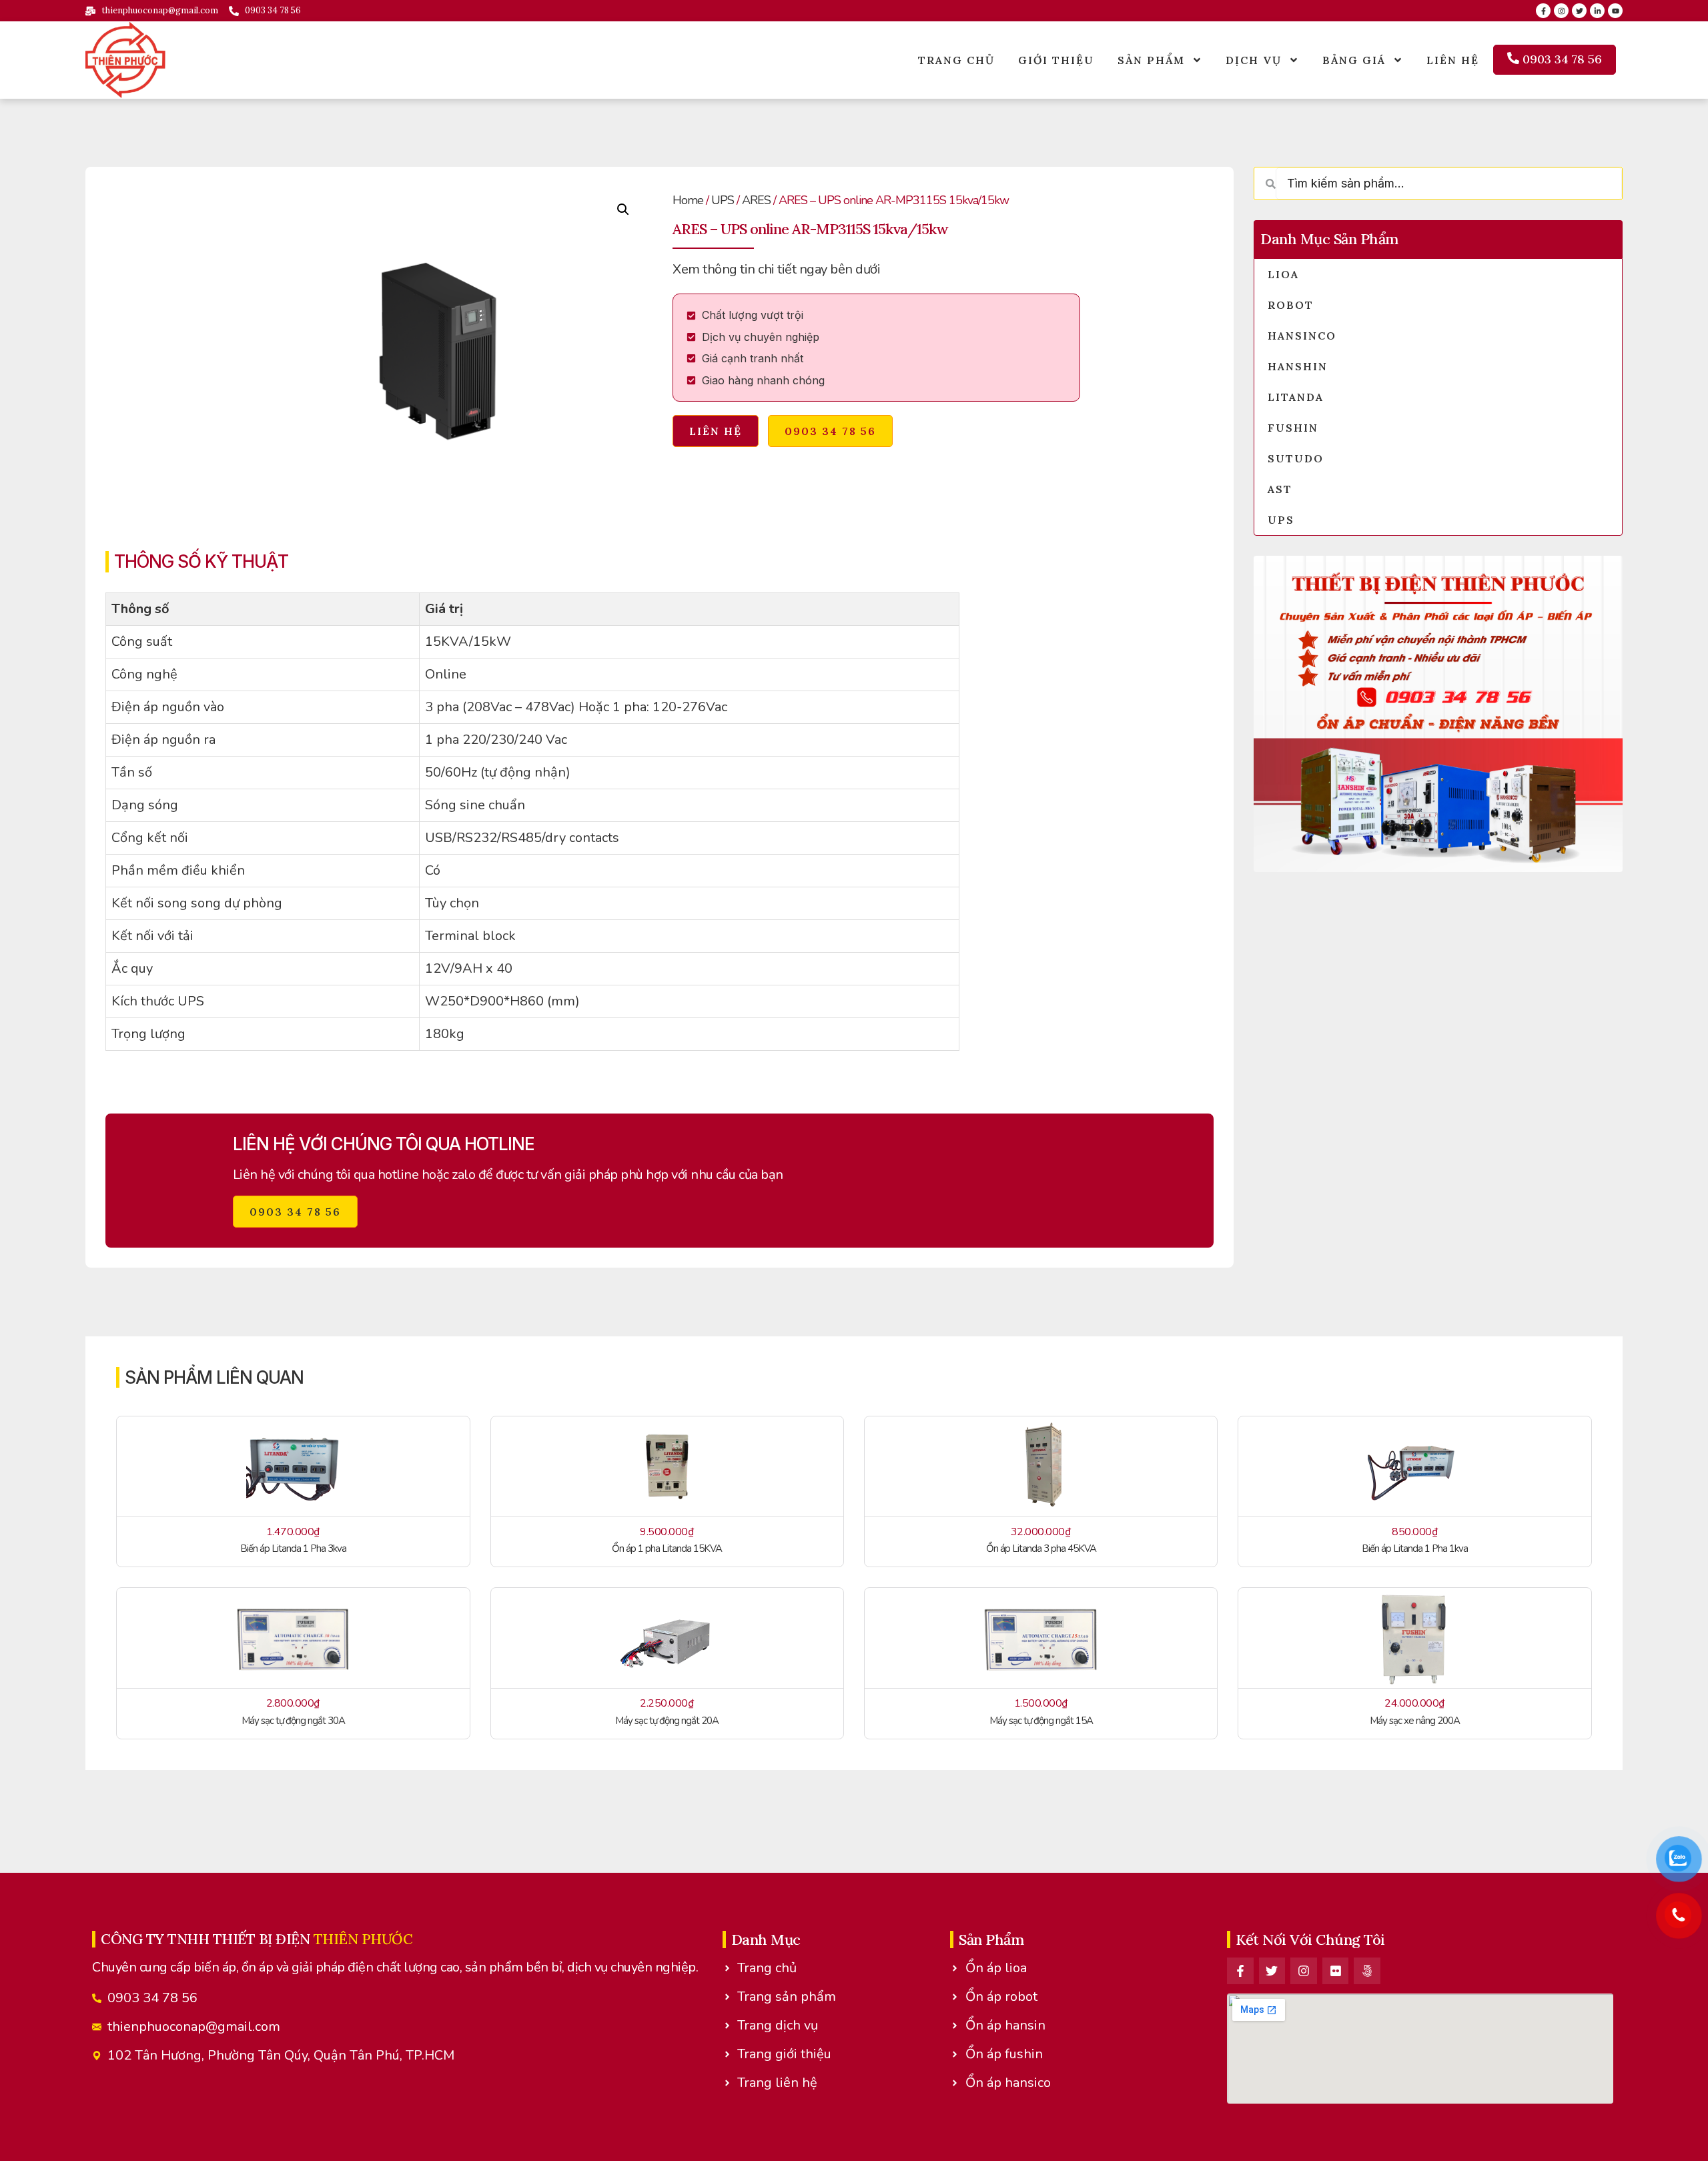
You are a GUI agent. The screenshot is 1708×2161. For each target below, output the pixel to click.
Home (688, 200)
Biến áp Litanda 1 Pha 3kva (293, 1549)
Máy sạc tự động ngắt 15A (1041, 1721)
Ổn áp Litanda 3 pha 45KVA (1041, 1549)
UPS (723, 200)
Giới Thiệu (1056, 60)
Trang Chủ (956, 60)
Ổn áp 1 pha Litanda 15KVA (667, 1549)
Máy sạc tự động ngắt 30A (293, 1721)
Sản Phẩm (1151, 60)
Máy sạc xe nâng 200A (1415, 1721)
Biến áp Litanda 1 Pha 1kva (1415, 1549)
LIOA (1283, 274)
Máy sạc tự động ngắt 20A (667, 1721)
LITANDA (1296, 397)
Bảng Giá (1354, 60)
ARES (756, 200)
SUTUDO (1296, 458)
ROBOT (1291, 305)
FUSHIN (1293, 428)
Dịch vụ (1254, 60)
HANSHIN (1298, 366)
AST (1280, 489)
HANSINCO (1302, 336)
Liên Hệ (1453, 60)
